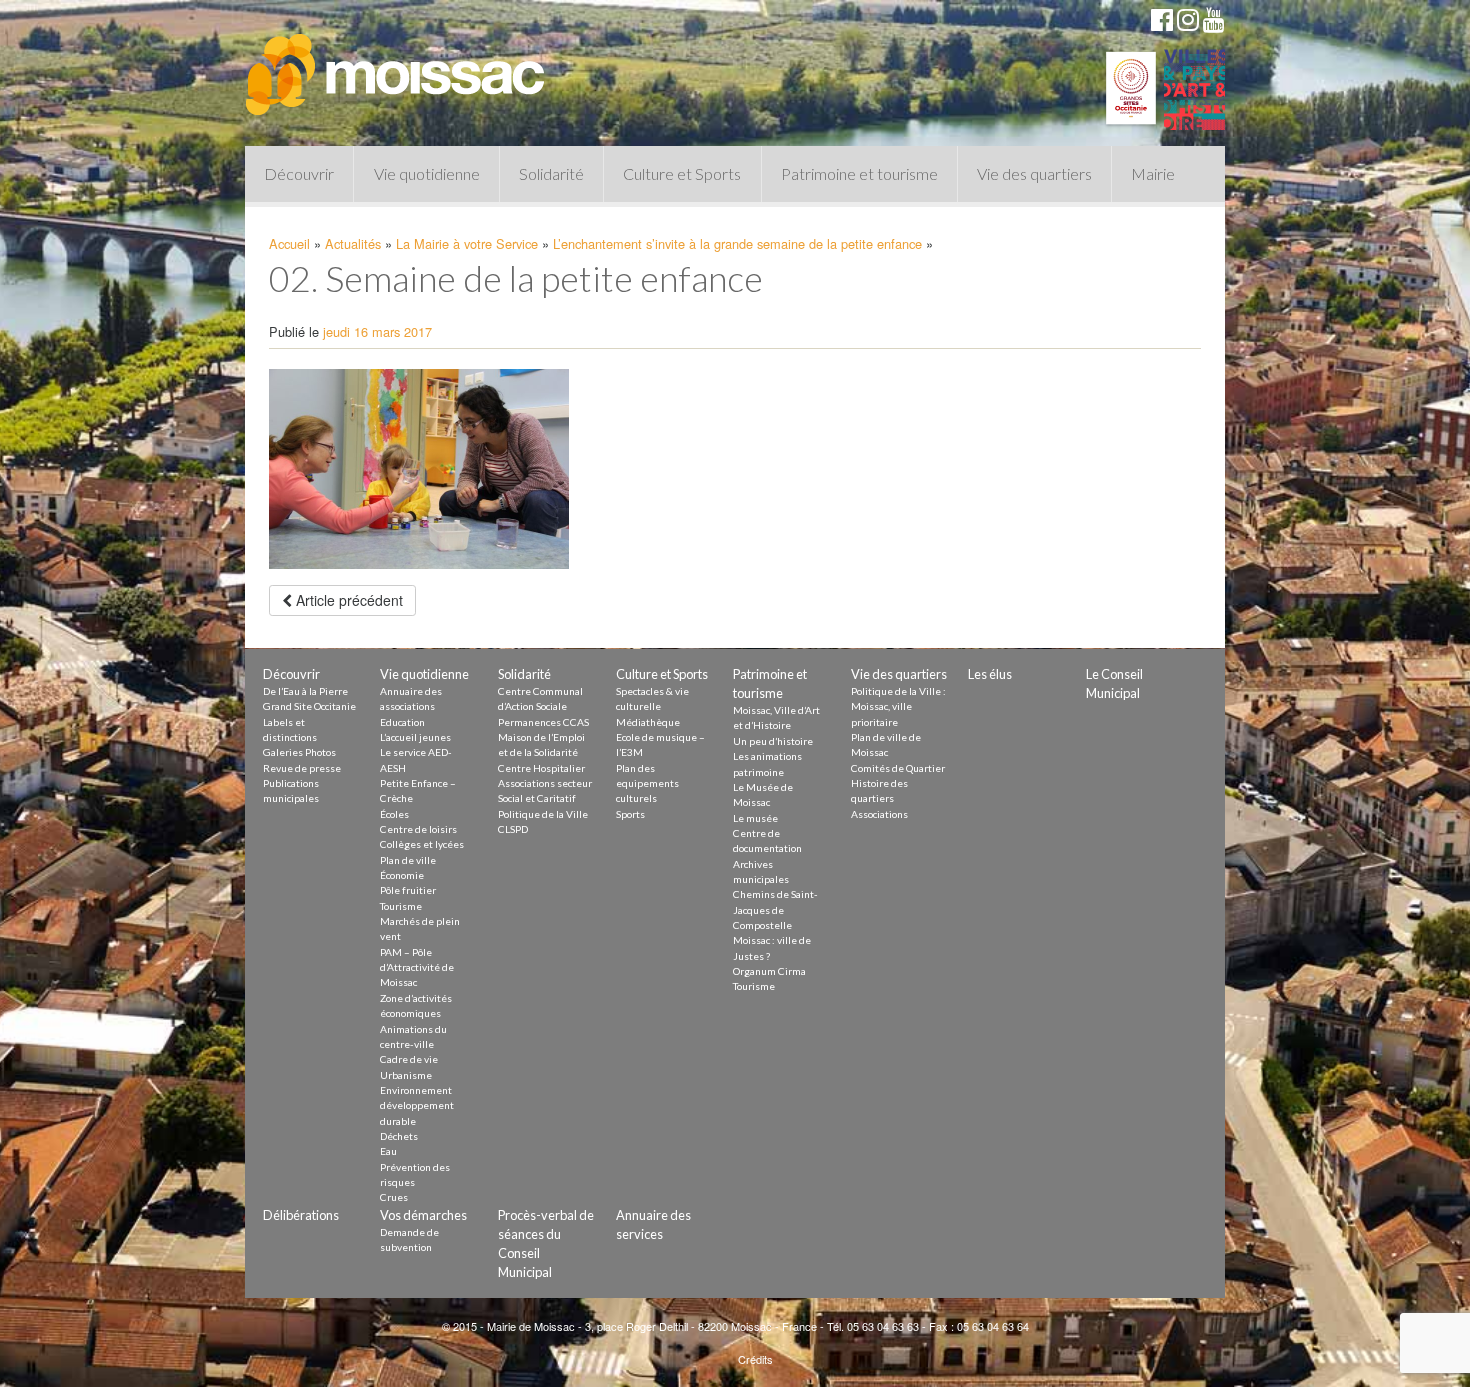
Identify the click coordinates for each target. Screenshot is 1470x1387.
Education (402, 722)
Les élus (990, 674)
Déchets (399, 1136)
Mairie (1153, 173)
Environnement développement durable (417, 1105)
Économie (402, 875)
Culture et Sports (682, 173)
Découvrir (299, 173)
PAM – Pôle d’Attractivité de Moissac (417, 967)
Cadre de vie (409, 1059)
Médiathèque (648, 722)
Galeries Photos (299, 752)
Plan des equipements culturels (647, 783)
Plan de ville (408, 860)
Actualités (353, 243)
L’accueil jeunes (415, 737)
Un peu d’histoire (773, 741)
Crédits (755, 1359)
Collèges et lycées (422, 844)
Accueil (289, 243)
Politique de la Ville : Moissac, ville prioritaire (898, 706)
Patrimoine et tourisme (859, 173)
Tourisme (401, 906)
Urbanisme (406, 1075)
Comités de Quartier (898, 768)
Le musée (755, 818)
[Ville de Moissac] (397, 65)
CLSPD (513, 829)
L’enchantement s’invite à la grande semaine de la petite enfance (737, 243)
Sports (630, 814)
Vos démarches (423, 1215)
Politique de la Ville (543, 814)
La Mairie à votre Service (467, 243)
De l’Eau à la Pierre (305, 691)
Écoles (394, 814)
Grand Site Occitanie (309, 706)
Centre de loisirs (418, 829)
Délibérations (301, 1215)
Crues (394, 1197)
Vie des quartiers (1034, 173)
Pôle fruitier (408, 890)
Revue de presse (302, 768)
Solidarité (551, 173)
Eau (388, 1151)
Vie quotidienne (427, 173)
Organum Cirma (769, 971)
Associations (879, 814)
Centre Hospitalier (541, 768)
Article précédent (347, 600)
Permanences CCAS (543, 722)
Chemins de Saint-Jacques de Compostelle (775, 909)
